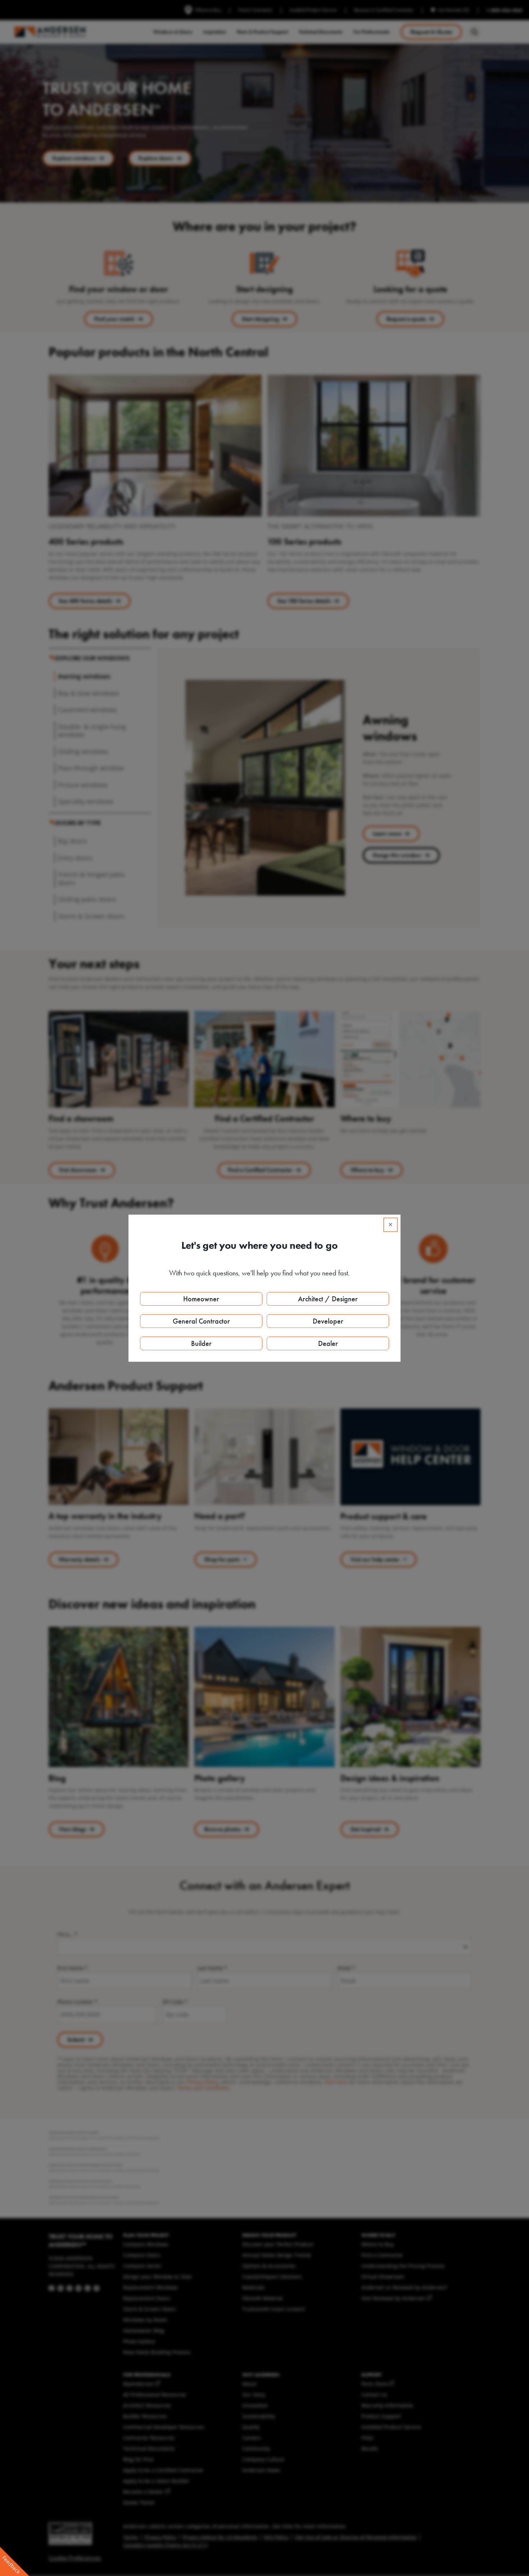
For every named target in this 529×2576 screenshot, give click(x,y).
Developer (328, 1321)
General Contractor (201, 1321)
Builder (201, 1343)
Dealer (328, 1343)
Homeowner (201, 1299)
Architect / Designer (328, 1299)
